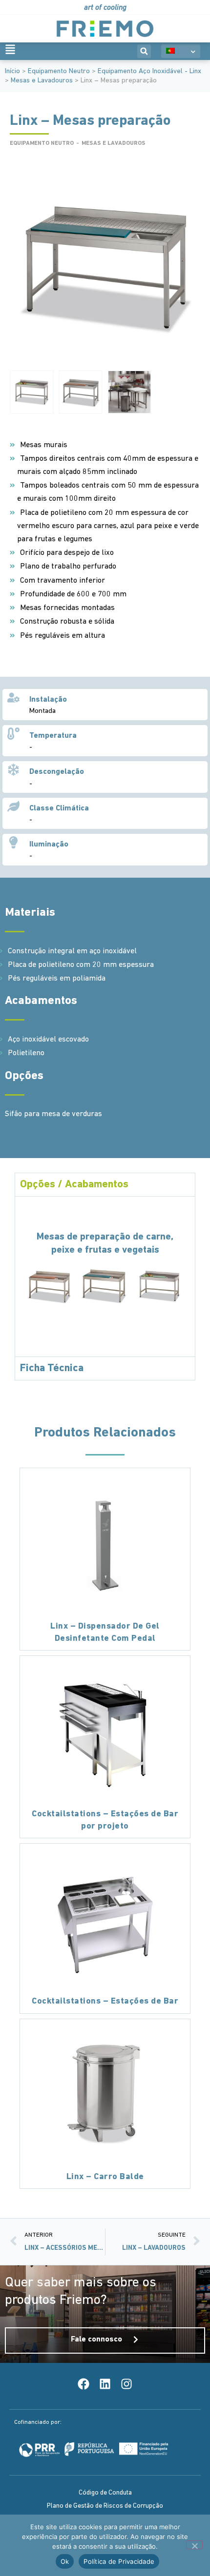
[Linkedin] (105, 2384)
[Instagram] (126, 2384)
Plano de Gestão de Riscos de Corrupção (105, 2506)
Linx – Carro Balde (105, 2177)
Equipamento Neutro (59, 71)
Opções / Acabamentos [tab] (74, 1185)
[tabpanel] (105, 1276)
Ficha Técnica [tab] (52, 1368)
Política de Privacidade (119, 2561)
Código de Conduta (105, 2493)
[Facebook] (84, 2384)
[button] (144, 51)
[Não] (194, 2545)
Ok (65, 2561)
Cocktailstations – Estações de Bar (105, 2002)
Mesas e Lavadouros (42, 81)
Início (12, 71)
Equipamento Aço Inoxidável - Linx (149, 71)
